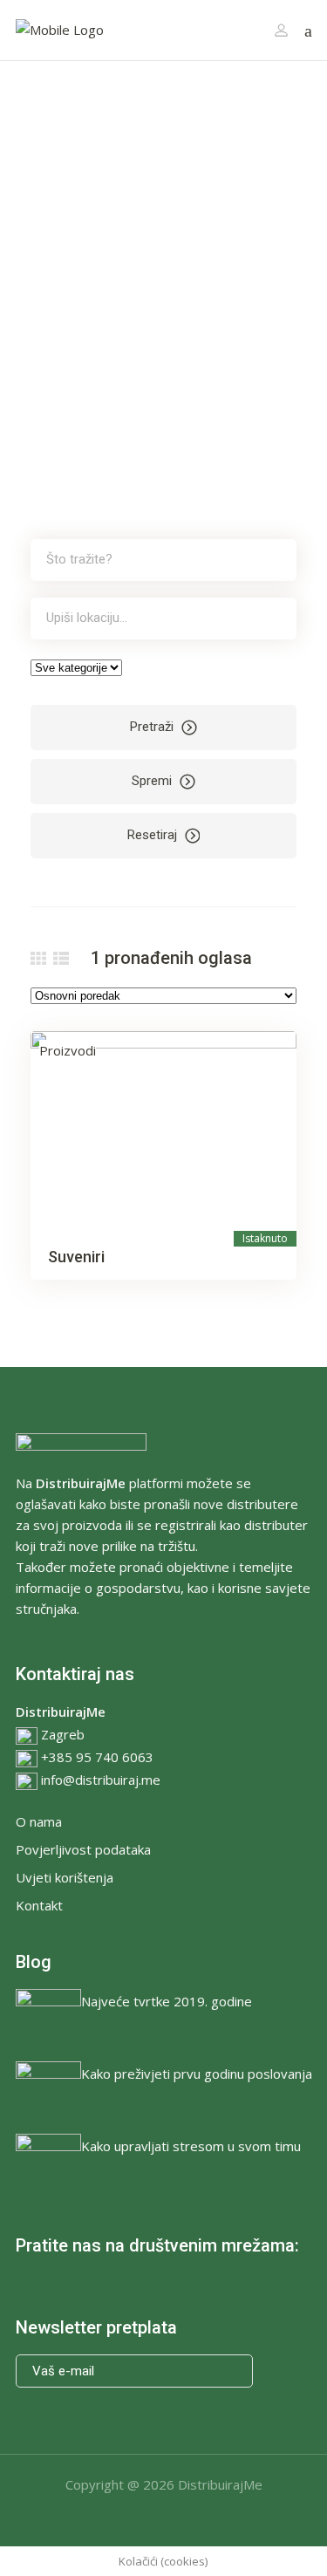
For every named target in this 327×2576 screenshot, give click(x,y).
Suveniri (76, 1257)
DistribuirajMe (220, 2484)
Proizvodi (68, 1050)
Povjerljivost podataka (83, 1849)
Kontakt (39, 1905)
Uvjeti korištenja (65, 1877)
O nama (39, 1821)
